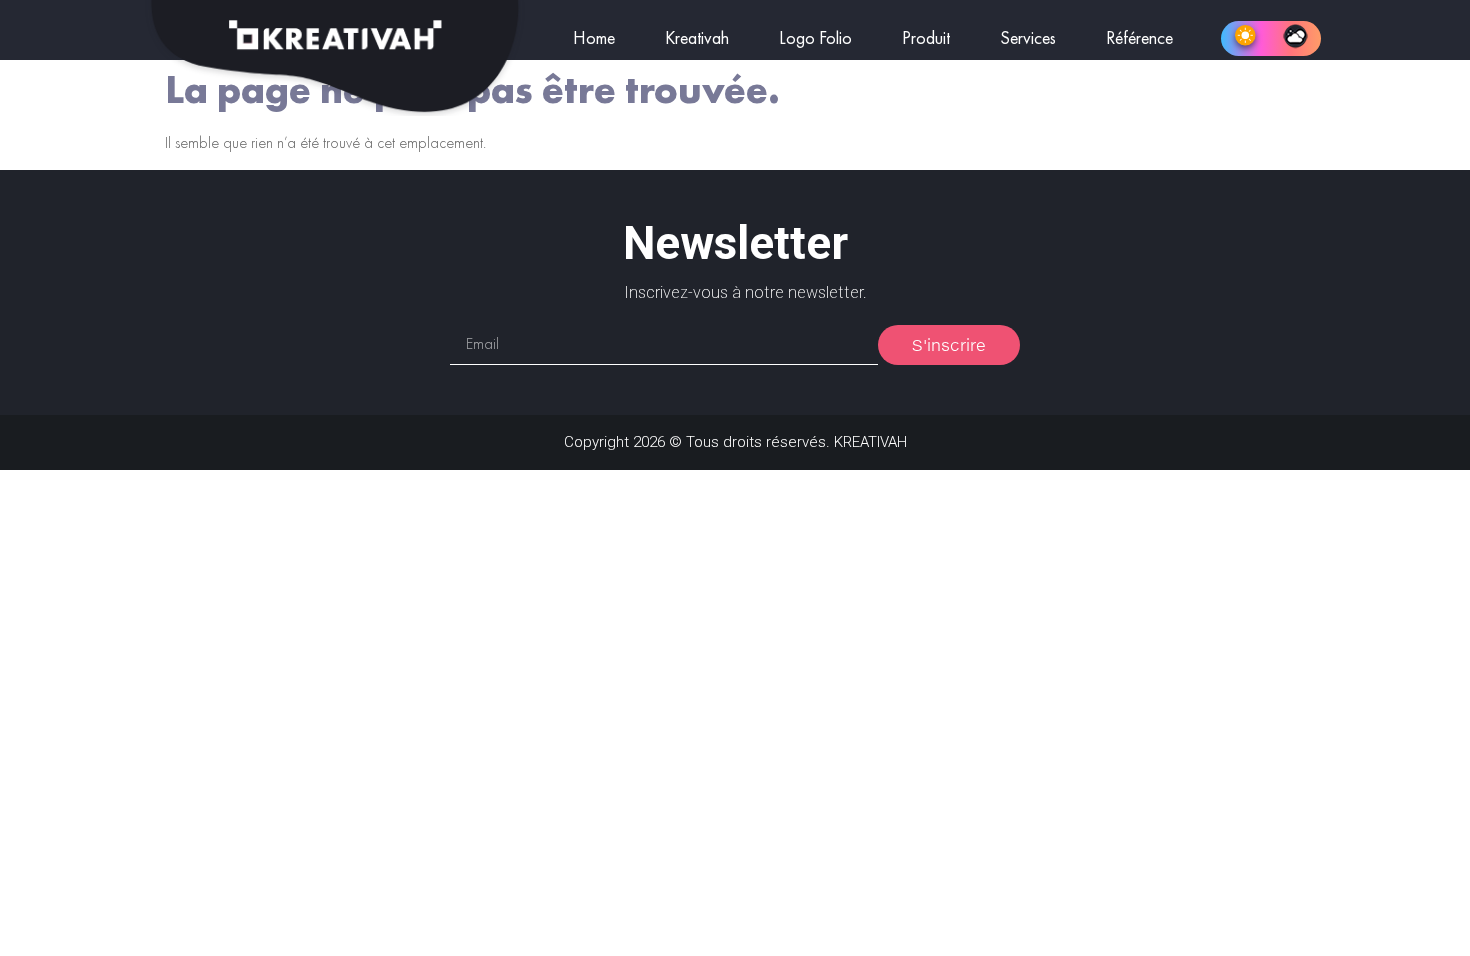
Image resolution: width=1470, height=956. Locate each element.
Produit (926, 39)
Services (1028, 39)
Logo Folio (815, 39)
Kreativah (697, 39)
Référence (1139, 39)
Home (594, 39)
